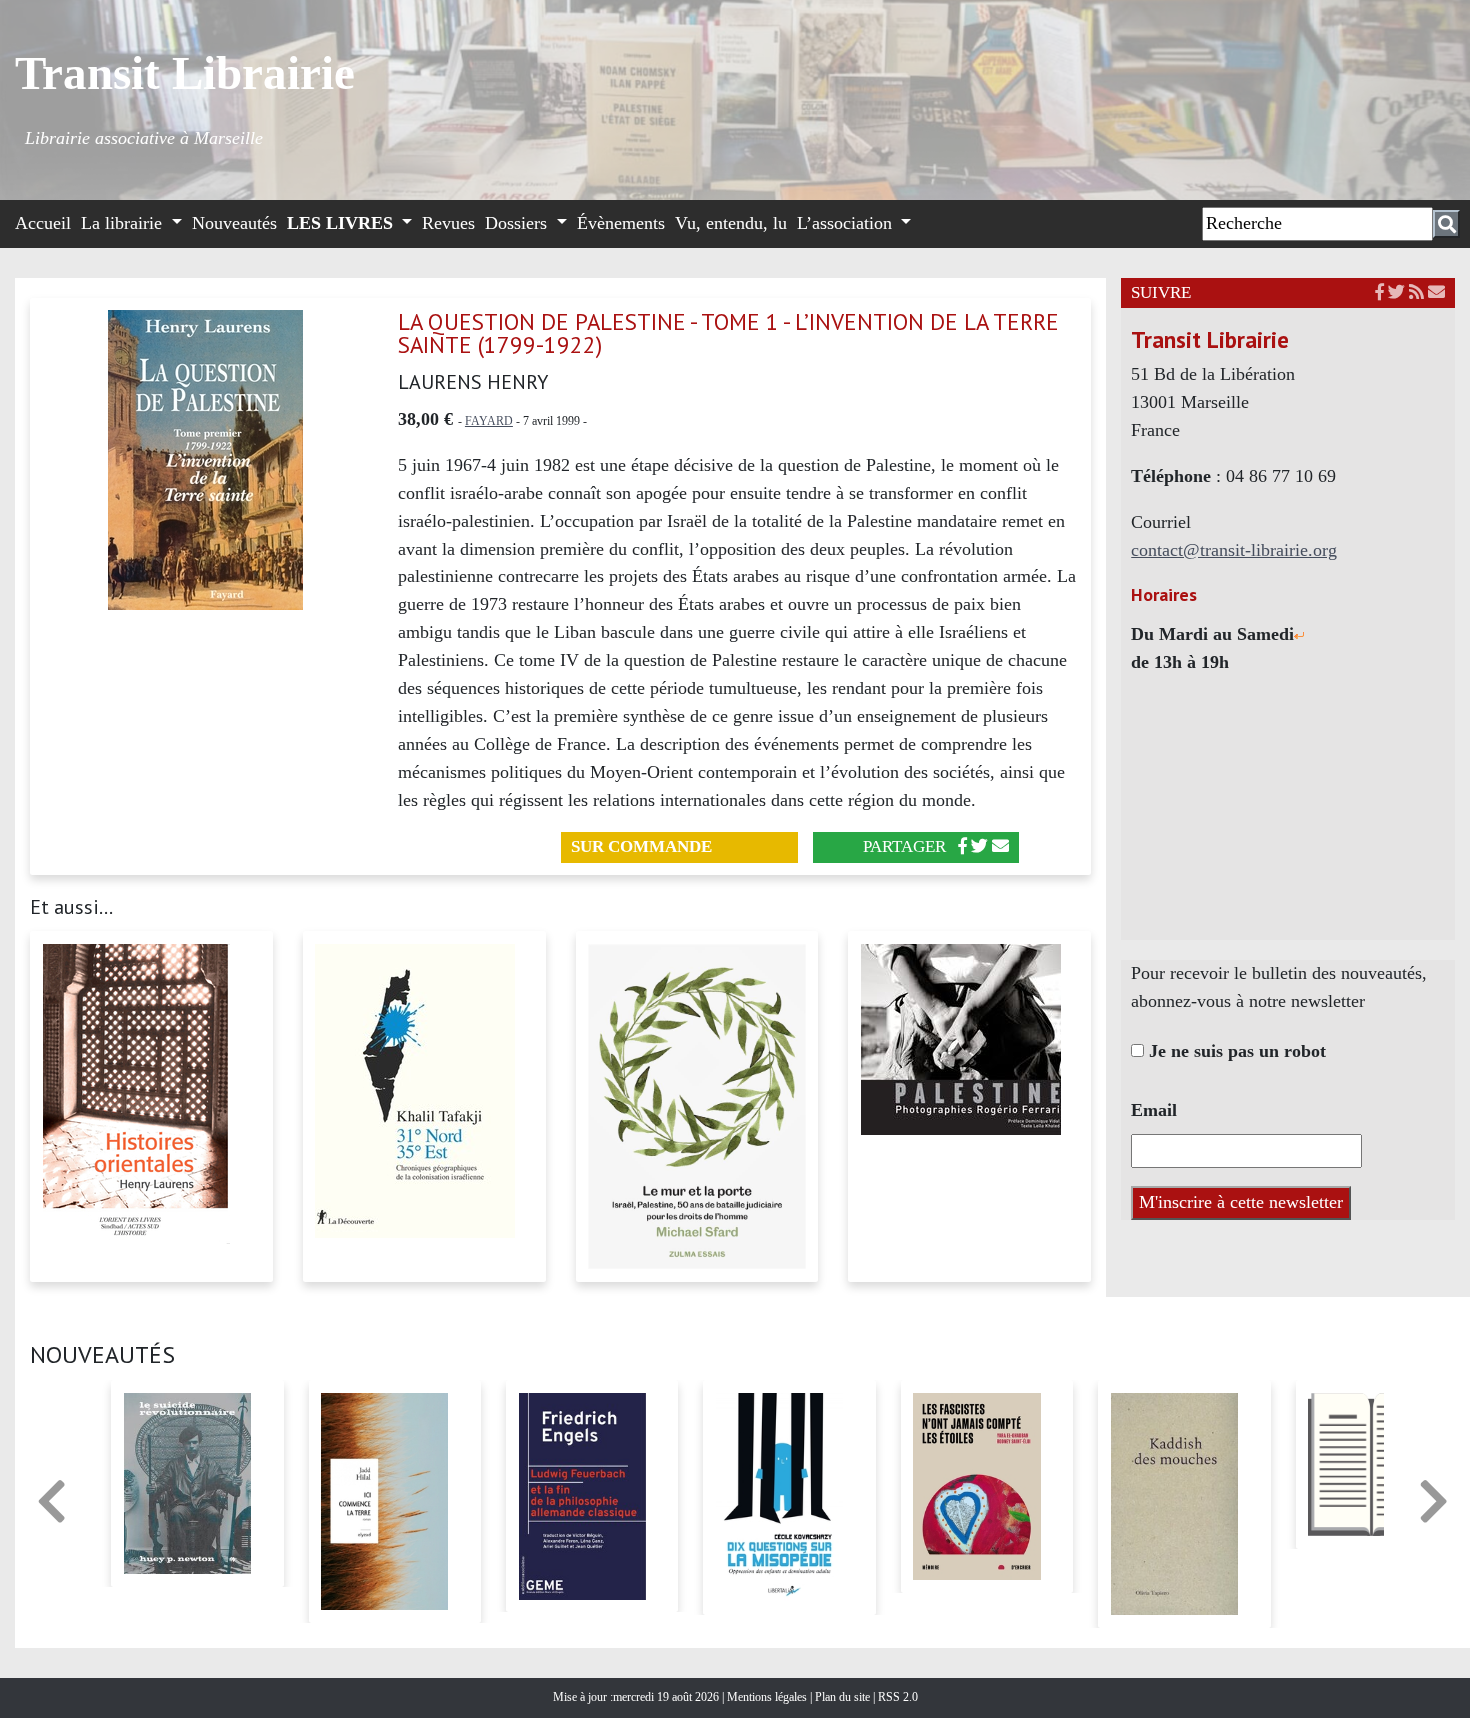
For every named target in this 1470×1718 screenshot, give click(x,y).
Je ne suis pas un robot (1235, 1051)
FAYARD (489, 421)
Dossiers (518, 223)
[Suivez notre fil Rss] (1416, 292)
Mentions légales (768, 1697)
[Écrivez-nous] (1000, 846)
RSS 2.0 (896, 1697)
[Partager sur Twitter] (979, 846)
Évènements (621, 223)
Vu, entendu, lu (731, 223)
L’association (847, 223)
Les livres (342, 223)
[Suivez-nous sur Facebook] (1379, 292)
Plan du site (844, 1697)
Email (1154, 1110)
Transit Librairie (185, 73)
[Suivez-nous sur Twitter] (1396, 292)
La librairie (124, 223)
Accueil (43, 223)
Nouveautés (234, 223)
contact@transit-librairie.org (1234, 550)
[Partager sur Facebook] (962, 846)
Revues (448, 223)
